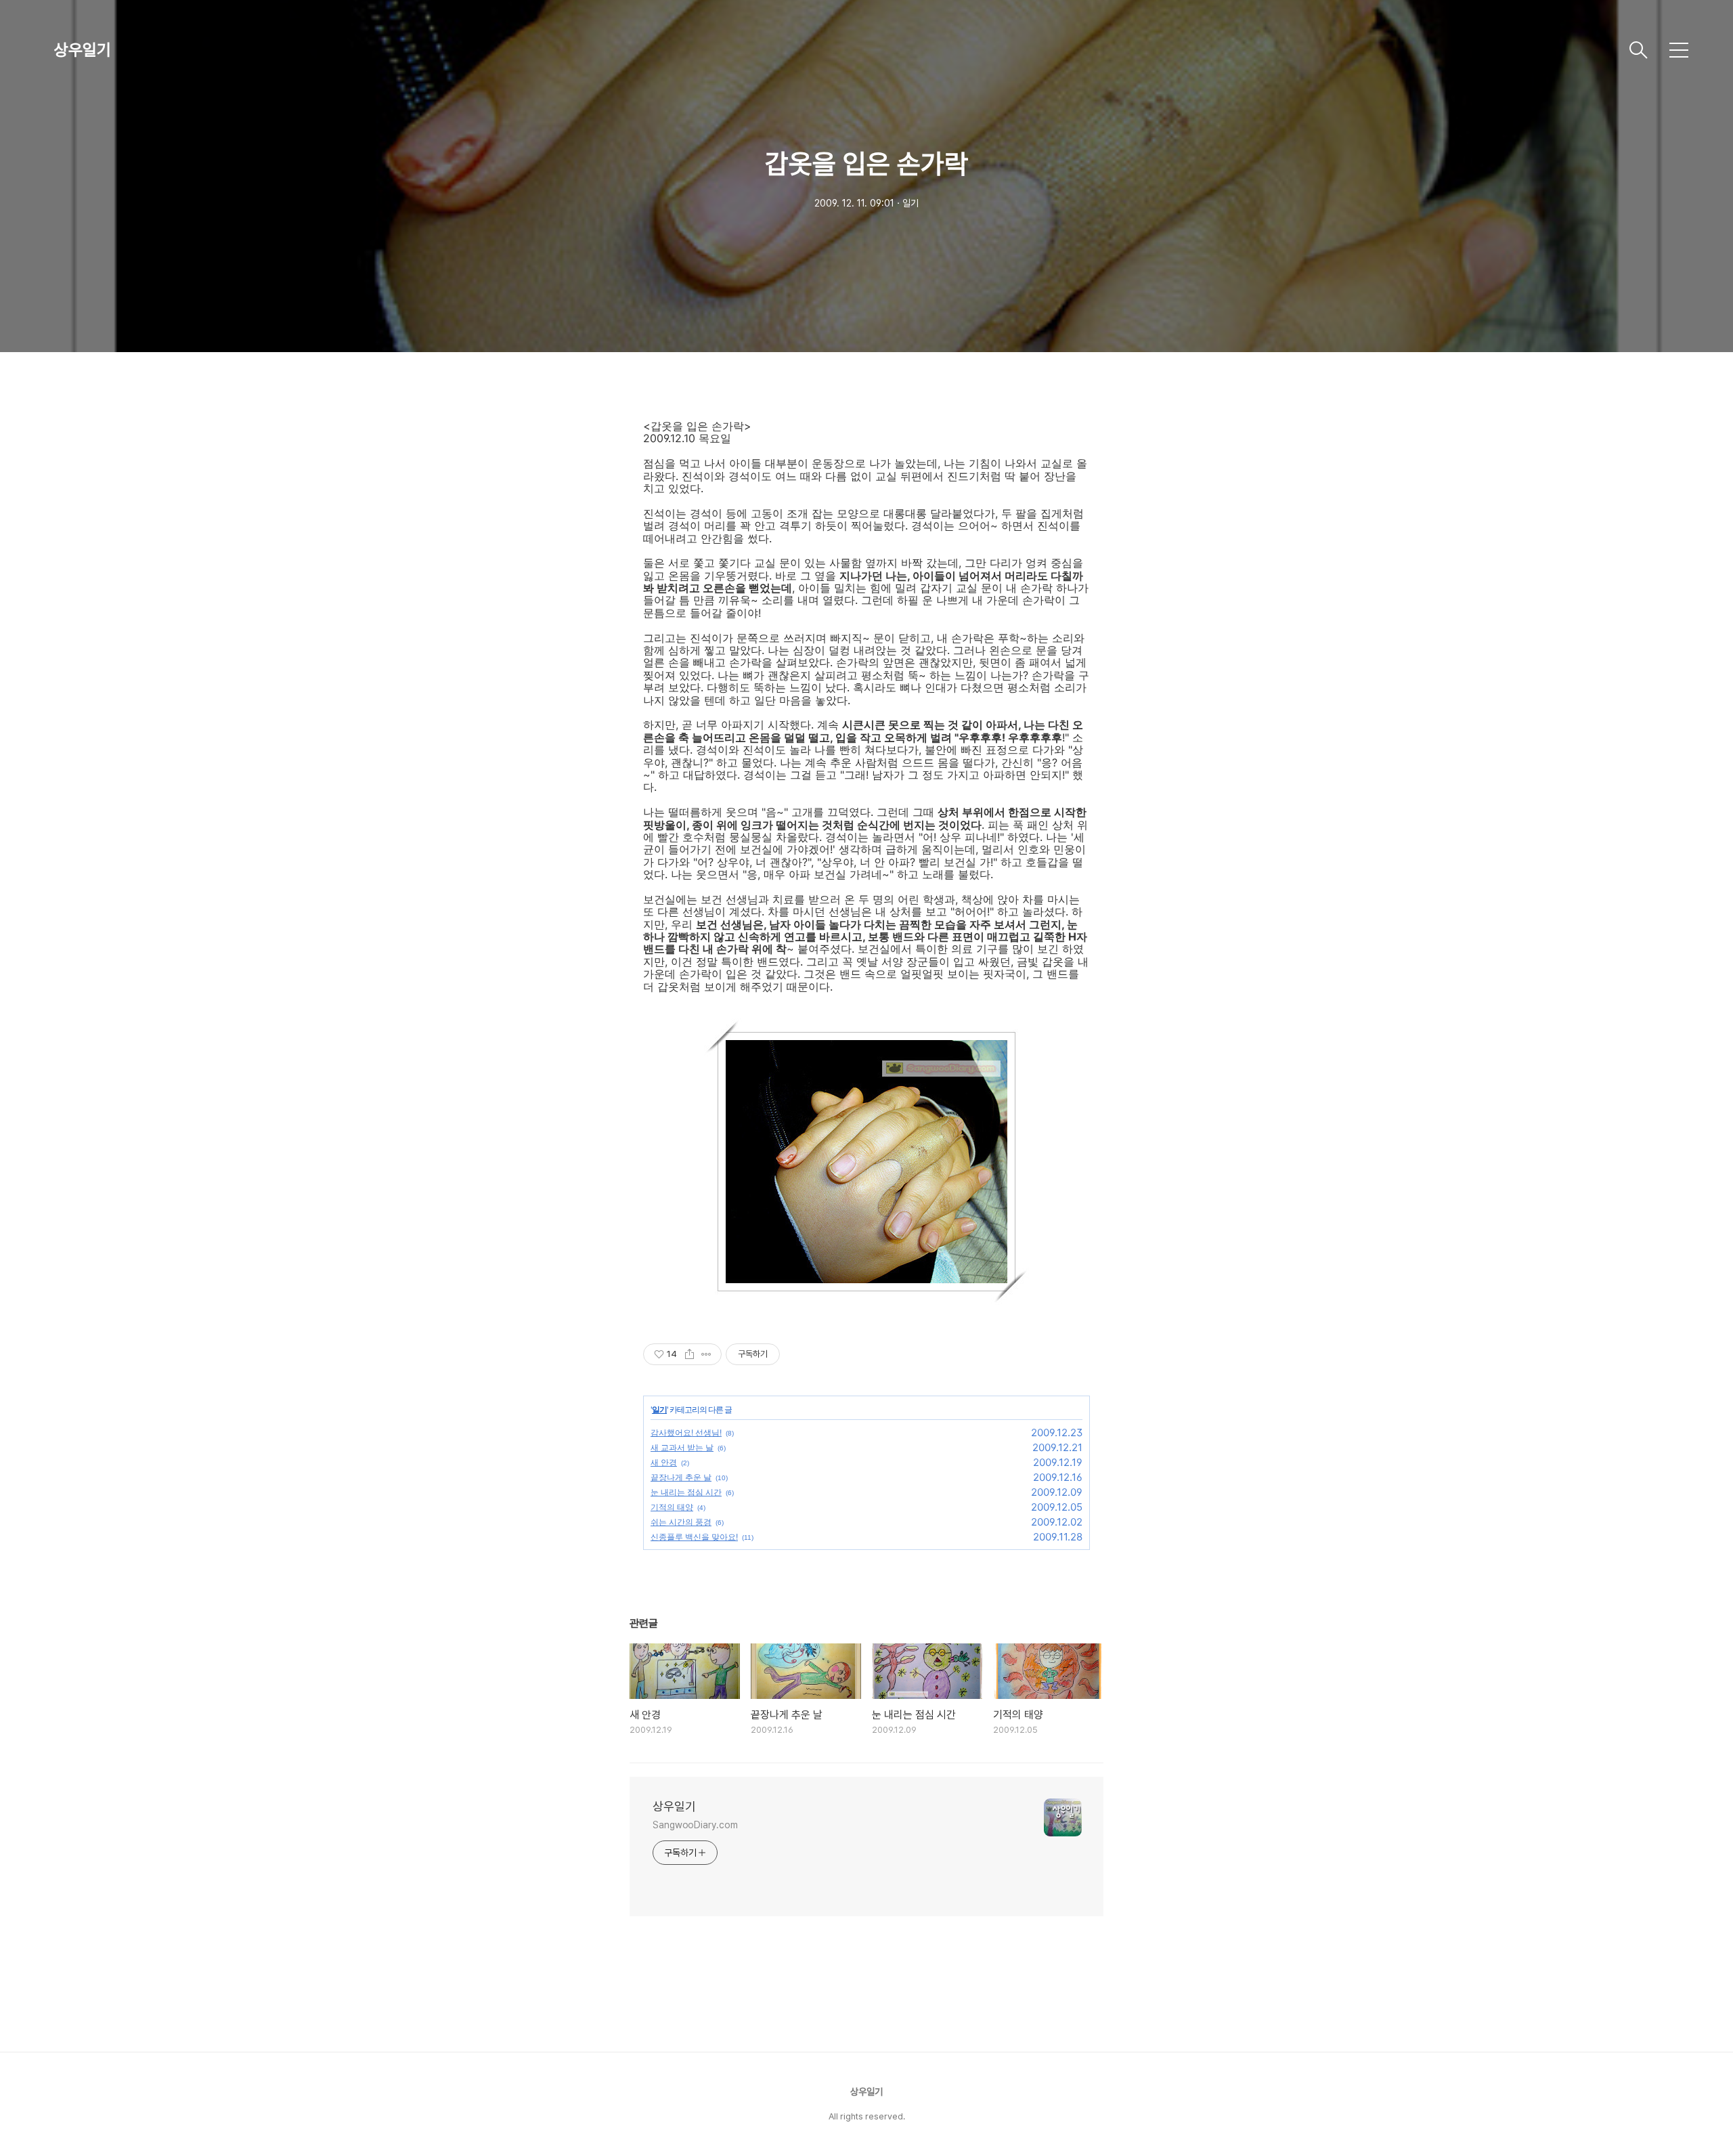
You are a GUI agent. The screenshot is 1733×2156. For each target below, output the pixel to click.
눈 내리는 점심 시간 (686, 1492)
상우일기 (83, 50)
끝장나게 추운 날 (681, 1477)
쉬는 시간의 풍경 (681, 1522)
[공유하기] (689, 1354)
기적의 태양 (672, 1507)
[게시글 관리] (706, 1354)
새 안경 (664, 1462)
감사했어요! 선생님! (686, 1432)
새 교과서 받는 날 (682, 1447)
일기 (659, 1409)
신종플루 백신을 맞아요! (694, 1537)
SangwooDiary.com (695, 1825)
